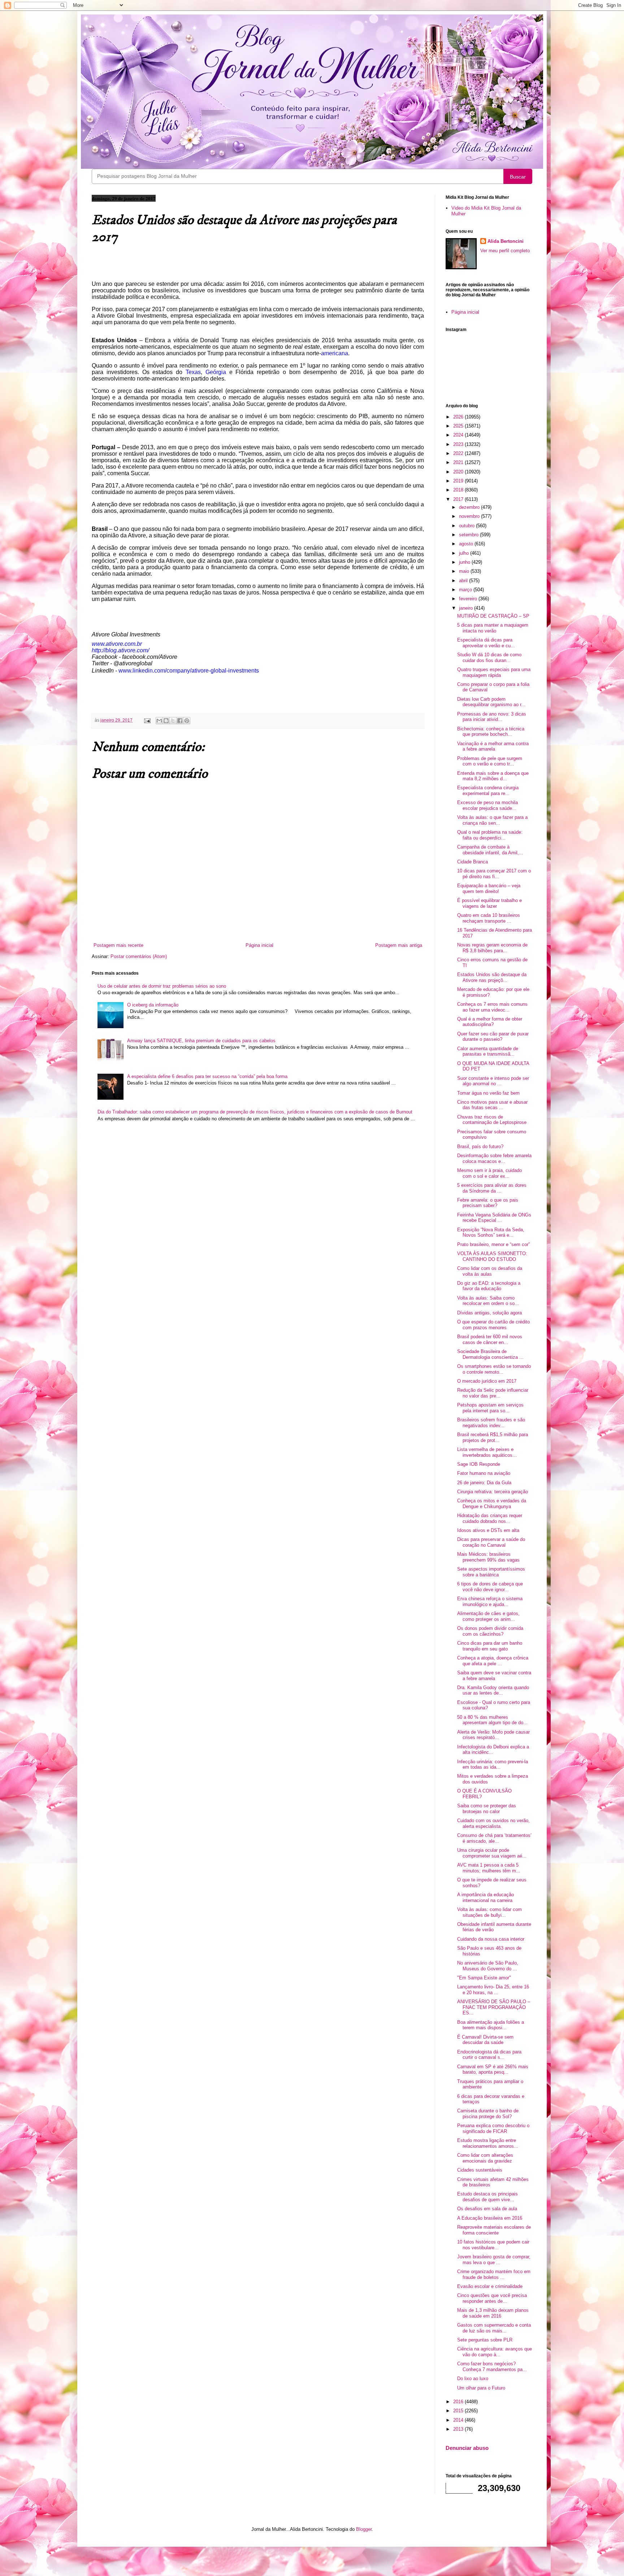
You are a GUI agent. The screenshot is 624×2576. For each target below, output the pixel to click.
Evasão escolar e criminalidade (490, 2286)
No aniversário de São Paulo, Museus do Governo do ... (488, 1966)
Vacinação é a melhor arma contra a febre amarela (493, 746)
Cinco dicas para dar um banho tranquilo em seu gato (490, 1646)
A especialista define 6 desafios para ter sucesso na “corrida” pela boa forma (207, 1076)
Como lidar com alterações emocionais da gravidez (485, 2158)
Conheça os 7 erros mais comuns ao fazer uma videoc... (492, 1007)
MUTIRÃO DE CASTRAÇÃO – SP (493, 616)
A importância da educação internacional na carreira (486, 1897)
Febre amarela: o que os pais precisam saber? (488, 1203)
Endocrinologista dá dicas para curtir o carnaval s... (489, 2055)
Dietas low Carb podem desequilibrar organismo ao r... (491, 702)
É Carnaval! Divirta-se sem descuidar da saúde (485, 2040)
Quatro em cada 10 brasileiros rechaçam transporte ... (489, 918)
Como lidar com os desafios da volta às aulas (490, 1271)
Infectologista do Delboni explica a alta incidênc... (493, 1750)
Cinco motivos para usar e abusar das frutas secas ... (492, 1105)
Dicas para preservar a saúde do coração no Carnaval (491, 1542)
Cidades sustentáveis (480, 2170)
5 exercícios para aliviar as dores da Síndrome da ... (492, 1188)
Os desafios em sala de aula (487, 2209)
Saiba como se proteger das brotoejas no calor (487, 1809)
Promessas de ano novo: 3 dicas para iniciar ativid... (492, 717)
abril (464, 581)
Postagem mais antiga (399, 945)
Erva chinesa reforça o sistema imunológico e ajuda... (490, 1602)
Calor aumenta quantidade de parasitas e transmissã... (488, 1051)
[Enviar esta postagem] (147, 720)
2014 (459, 2420)
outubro (467, 526)
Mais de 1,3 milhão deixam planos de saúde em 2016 (493, 2313)
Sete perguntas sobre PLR (485, 2340)
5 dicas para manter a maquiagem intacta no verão (493, 628)
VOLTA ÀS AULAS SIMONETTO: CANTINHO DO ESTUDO (492, 1256)
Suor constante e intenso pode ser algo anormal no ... (493, 1081)
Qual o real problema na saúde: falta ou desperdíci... (490, 835)
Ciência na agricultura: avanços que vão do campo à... (495, 2352)
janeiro (467, 608)
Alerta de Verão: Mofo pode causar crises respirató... (493, 1735)
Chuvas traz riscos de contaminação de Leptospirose (492, 1120)
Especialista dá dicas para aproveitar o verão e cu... (486, 643)
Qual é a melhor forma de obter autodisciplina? (490, 1022)
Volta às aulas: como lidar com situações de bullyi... (489, 1912)
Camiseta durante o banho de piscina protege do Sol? (488, 2114)
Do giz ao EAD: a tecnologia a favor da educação (489, 1286)
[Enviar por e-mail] (159, 721)
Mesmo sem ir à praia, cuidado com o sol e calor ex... (489, 1173)
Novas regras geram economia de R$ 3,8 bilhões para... (492, 948)
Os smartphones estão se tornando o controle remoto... (494, 1369)
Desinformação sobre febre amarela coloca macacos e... (494, 1158)
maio (465, 571)
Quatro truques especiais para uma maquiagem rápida (494, 672)
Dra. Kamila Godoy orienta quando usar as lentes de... (493, 1690)
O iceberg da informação (153, 1005)
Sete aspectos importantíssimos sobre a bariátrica (491, 1572)
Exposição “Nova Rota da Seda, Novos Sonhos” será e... (491, 1233)
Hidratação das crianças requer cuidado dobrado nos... (490, 1518)
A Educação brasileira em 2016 (490, 2218)
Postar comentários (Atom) (139, 956)
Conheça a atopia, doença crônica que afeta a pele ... (493, 1661)
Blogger (364, 2529)
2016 (459, 2402)
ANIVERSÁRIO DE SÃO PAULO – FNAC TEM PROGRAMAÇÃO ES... (494, 2007)
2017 (459, 499)
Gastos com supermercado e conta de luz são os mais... (494, 2328)
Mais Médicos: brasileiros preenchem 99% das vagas (488, 1557)
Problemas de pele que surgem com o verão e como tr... (490, 761)
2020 (459, 472)
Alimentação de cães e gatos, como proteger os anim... (488, 1616)
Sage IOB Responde (479, 1464)
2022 (459, 453)
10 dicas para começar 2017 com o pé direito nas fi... (494, 874)
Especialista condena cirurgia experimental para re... (488, 791)
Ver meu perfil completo (505, 251)
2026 (459, 417)
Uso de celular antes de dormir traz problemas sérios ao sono (162, 986)
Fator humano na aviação (484, 1473)
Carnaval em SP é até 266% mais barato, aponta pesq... (493, 2070)
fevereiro (469, 599)
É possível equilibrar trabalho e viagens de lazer (489, 903)
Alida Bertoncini (506, 241)
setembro (469, 535)
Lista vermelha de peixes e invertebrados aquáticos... (487, 1452)
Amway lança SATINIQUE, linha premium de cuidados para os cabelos (201, 1041)
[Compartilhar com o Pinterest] (187, 721)
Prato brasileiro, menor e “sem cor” (493, 1244)
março (466, 590)
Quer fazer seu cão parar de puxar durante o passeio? (493, 1037)
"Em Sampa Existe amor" (484, 1978)
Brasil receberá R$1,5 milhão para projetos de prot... (493, 1437)
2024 (459, 435)
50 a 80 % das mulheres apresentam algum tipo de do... (492, 1720)
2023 (459, 444)
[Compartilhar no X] (173, 721)
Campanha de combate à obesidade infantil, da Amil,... (490, 850)
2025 (459, 426)
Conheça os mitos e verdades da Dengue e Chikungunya (492, 1504)
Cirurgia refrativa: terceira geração (493, 1492)
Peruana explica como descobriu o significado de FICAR (493, 2128)
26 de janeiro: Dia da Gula (484, 1483)
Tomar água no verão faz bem (488, 1093)
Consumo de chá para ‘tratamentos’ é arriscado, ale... (494, 1838)
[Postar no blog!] (166, 721)
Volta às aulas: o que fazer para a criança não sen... (492, 820)
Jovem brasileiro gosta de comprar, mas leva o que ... (494, 2260)
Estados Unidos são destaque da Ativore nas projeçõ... (492, 977)
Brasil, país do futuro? (480, 1147)
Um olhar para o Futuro (481, 2388)
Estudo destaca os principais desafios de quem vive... (487, 2197)
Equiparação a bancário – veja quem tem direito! (489, 888)
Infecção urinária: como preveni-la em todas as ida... (493, 1764)
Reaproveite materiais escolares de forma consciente (494, 2230)
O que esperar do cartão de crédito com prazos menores (493, 1325)
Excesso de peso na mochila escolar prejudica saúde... (487, 805)
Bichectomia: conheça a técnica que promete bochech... (491, 732)
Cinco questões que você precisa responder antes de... (492, 2298)
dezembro (470, 507)
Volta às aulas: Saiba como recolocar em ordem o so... (488, 1301)
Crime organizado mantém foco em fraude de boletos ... (494, 2274)
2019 (459, 481)
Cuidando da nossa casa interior (491, 1939)
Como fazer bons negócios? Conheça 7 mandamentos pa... (492, 2367)
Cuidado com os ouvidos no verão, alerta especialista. (493, 1823)
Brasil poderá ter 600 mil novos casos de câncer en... (490, 1339)
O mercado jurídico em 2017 (487, 1381)
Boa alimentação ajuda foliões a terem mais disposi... (491, 2025)
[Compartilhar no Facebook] (180, 721)
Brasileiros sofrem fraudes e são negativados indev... (491, 1423)
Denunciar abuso (467, 2448)
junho (465, 562)
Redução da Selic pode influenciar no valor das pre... (493, 1393)
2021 (459, 462)
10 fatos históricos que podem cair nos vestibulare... (493, 2245)
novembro (470, 516)
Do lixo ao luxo (473, 2378)
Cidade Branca (473, 862)
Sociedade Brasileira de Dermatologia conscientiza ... (490, 1354)
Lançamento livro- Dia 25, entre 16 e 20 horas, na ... (493, 1990)
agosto (467, 544)
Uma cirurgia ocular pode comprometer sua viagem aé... (492, 1853)
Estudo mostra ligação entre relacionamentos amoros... (488, 2143)
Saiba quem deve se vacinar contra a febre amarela (494, 1676)
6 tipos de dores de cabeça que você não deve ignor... (490, 1587)
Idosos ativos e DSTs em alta (488, 1530)
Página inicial (259, 945)
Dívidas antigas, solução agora (489, 1313)
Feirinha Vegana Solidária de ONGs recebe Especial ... (494, 1218)
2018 (459, 490)
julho (465, 553)
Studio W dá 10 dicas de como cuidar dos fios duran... (489, 658)
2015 (459, 2411)
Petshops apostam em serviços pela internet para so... (490, 1408)
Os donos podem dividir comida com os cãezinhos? (490, 1631)
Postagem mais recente (118, 945)
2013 (459, 2429)
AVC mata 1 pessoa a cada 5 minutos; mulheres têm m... (489, 1868)
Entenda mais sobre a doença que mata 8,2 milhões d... (493, 776)
